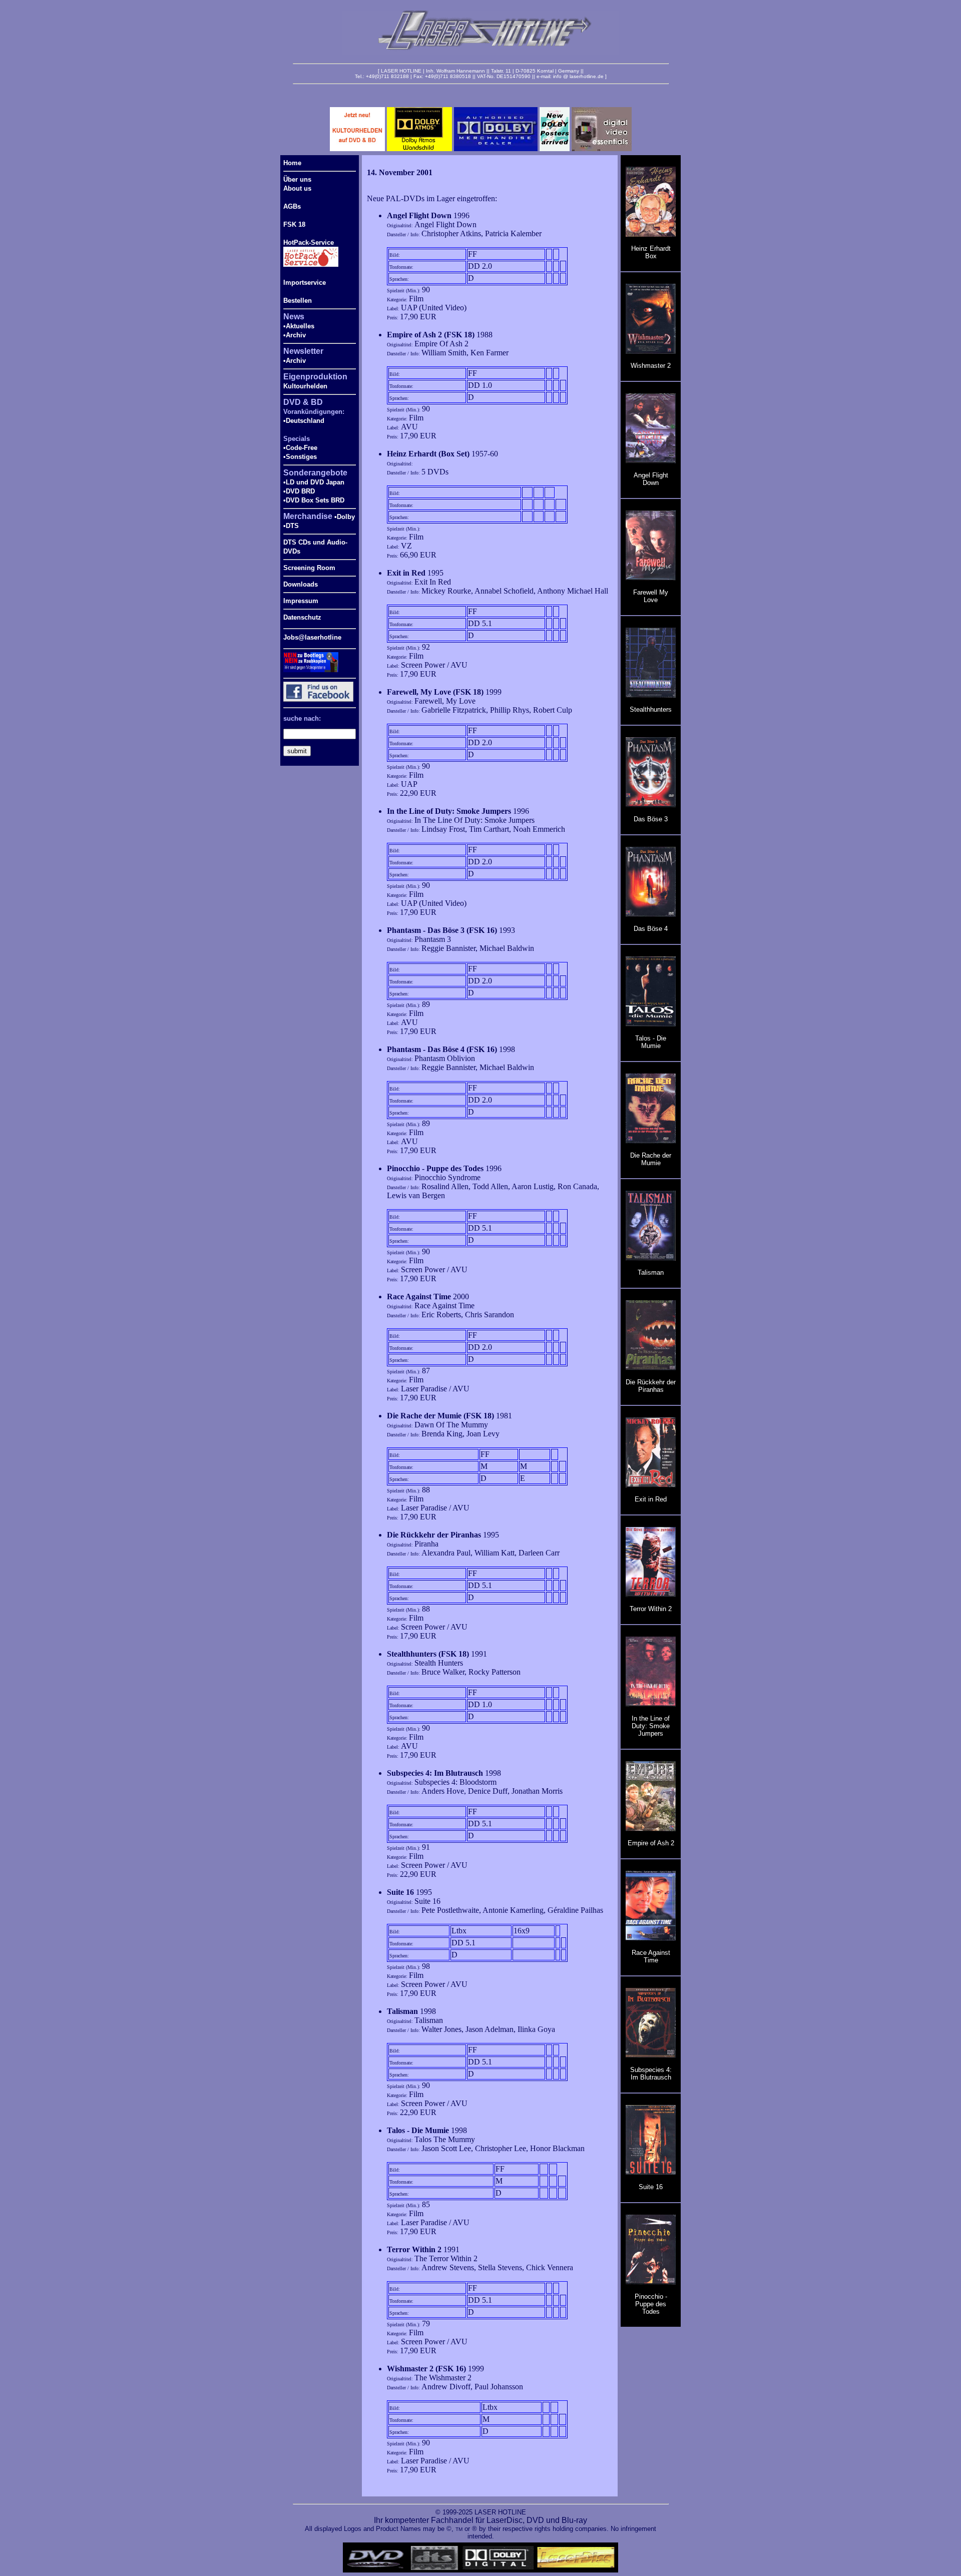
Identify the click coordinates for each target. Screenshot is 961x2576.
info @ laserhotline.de (578, 76)
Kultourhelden (305, 386)
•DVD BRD (299, 491)
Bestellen (298, 301)
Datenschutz (302, 617)
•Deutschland (304, 421)
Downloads (301, 584)
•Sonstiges (300, 457)
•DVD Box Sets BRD (314, 500)
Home (292, 163)
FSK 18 (294, 224)
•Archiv (295, 335)
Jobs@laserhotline (312, 637)
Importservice (305, 283)
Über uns (297, 179)
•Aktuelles (299, 326)
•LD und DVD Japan (314, 482)
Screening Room (309, 568)
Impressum (301, 601)
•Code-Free (300, 448)
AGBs (292, 206)
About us (297, 188)
